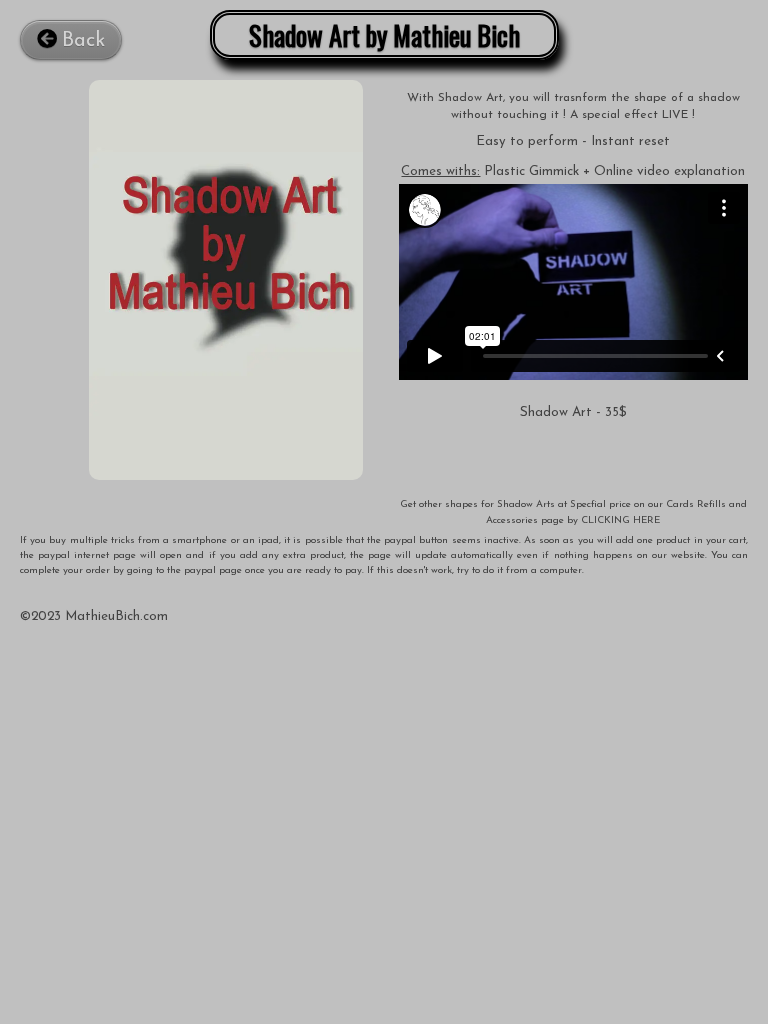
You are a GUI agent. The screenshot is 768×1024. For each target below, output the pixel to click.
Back (83, 41)
